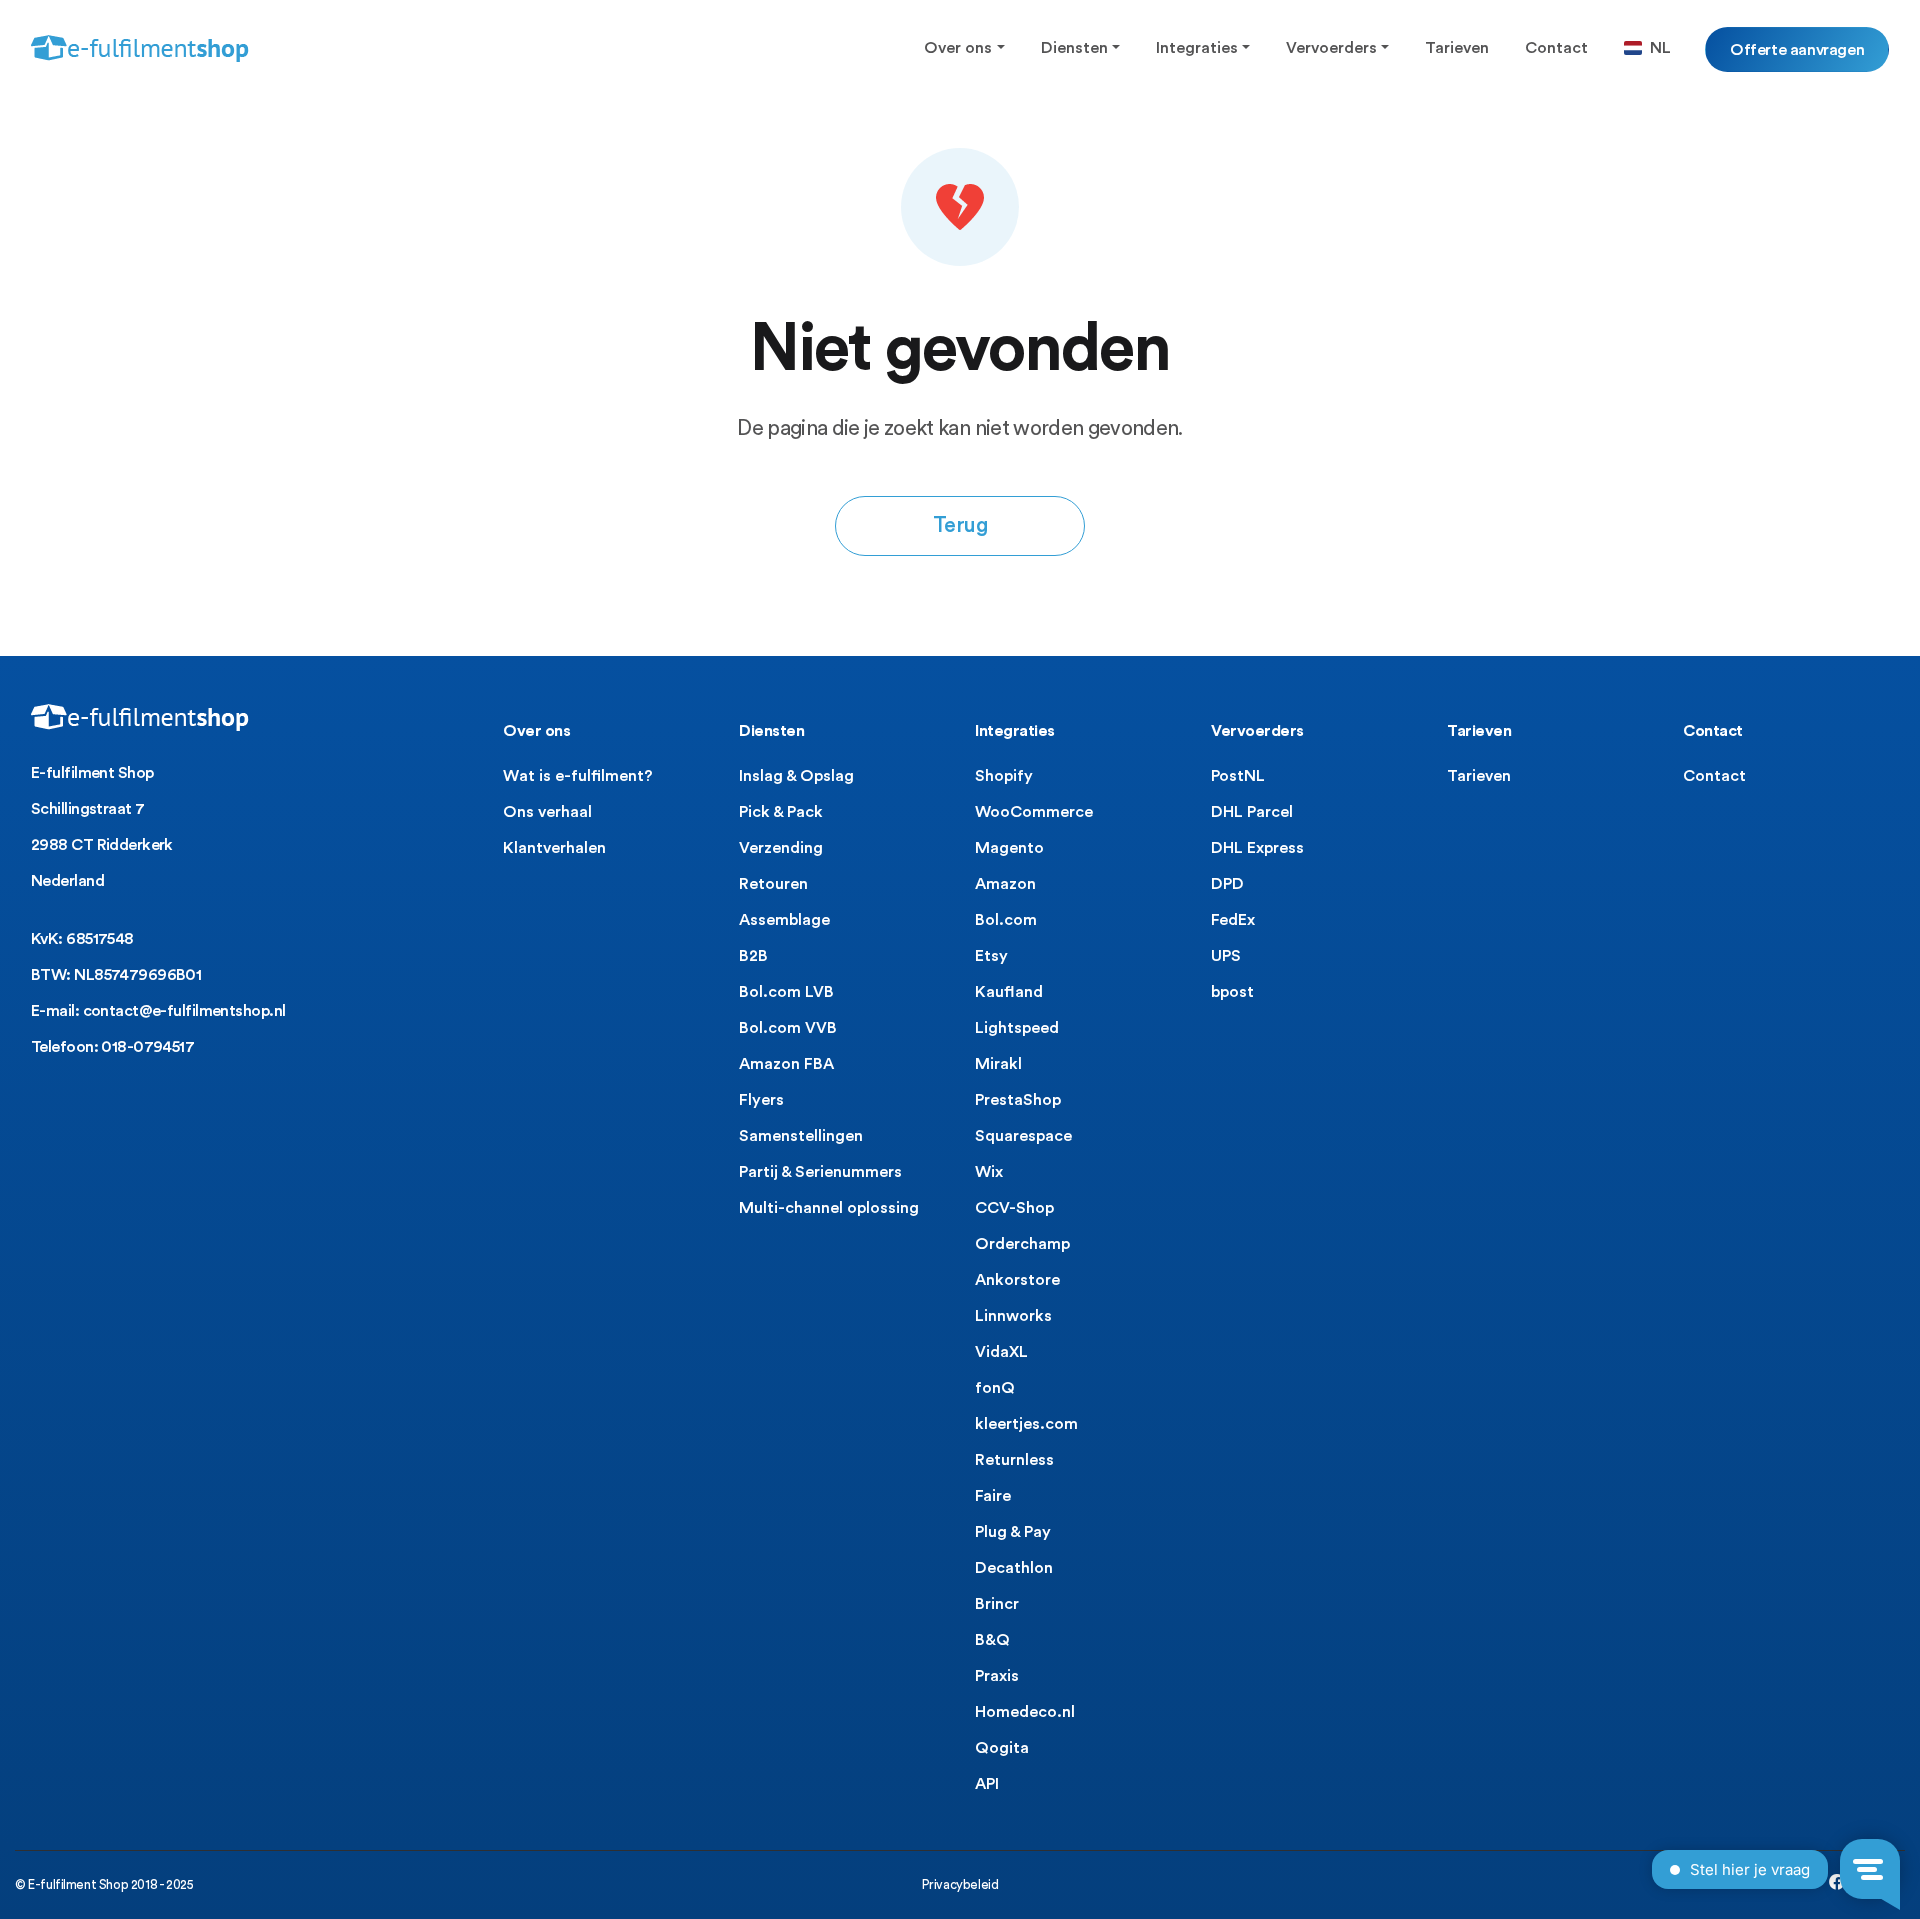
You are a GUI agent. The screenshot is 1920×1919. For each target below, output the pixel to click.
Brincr (997, 1604)
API (987, 1784)
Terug (960, 525)
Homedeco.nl (1025, 1712)
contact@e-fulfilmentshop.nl (184, 1011)
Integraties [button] (1197, 48)
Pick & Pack (781, 812)
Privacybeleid (960, 1884)
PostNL (1238, 776)
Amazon (1005, 884)
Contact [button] (1556, 48)
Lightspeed (1017, 1028)
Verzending (781, 848)
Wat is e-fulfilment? (578, 776)
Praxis (997, 1676)
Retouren (773, 884)
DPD (1227, 884)
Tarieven (1479, 776)
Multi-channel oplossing (829, 1208)
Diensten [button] (1074, 48)
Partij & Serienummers (820, 1172)
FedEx (1233, 920)
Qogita (1002, 1748)
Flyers (761, 1100)
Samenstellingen (801, 1136)
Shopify (1004, 776)
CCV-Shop (1014, 1208)
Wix (989, 1172)
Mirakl (998, 1064)
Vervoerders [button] (1331, 48)
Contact (1714, 776)
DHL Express (1257, 848)
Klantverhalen (554, 848)
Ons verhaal (547, 812)
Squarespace (1023, 1136)
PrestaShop (1018, 1100)
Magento (1009, 848)
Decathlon (1014, 1568)
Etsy (991, 956)
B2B (753, 956)
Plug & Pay (1013, 1532)
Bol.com (1006, 920)
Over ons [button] (958, 48)
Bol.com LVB (786, 992)
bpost (1232, 992)
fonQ (995, 1388)
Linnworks (1013, 1316)
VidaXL (1001, 1352)
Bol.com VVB (788, 1028)
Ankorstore (1017, 1280)
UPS (1226, 956)
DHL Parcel (1252, 812)
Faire (993, 1496)
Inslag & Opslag (796, 776)
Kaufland (1009, 992)
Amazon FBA (786, 1064)
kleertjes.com (1026, 1424)
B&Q (992, 1640)
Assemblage (784, 920)
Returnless (1014, 1460)
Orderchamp (1022, 1244)
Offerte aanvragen (1797, 49)
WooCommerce (1034, 812)
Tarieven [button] (1457, 48)
